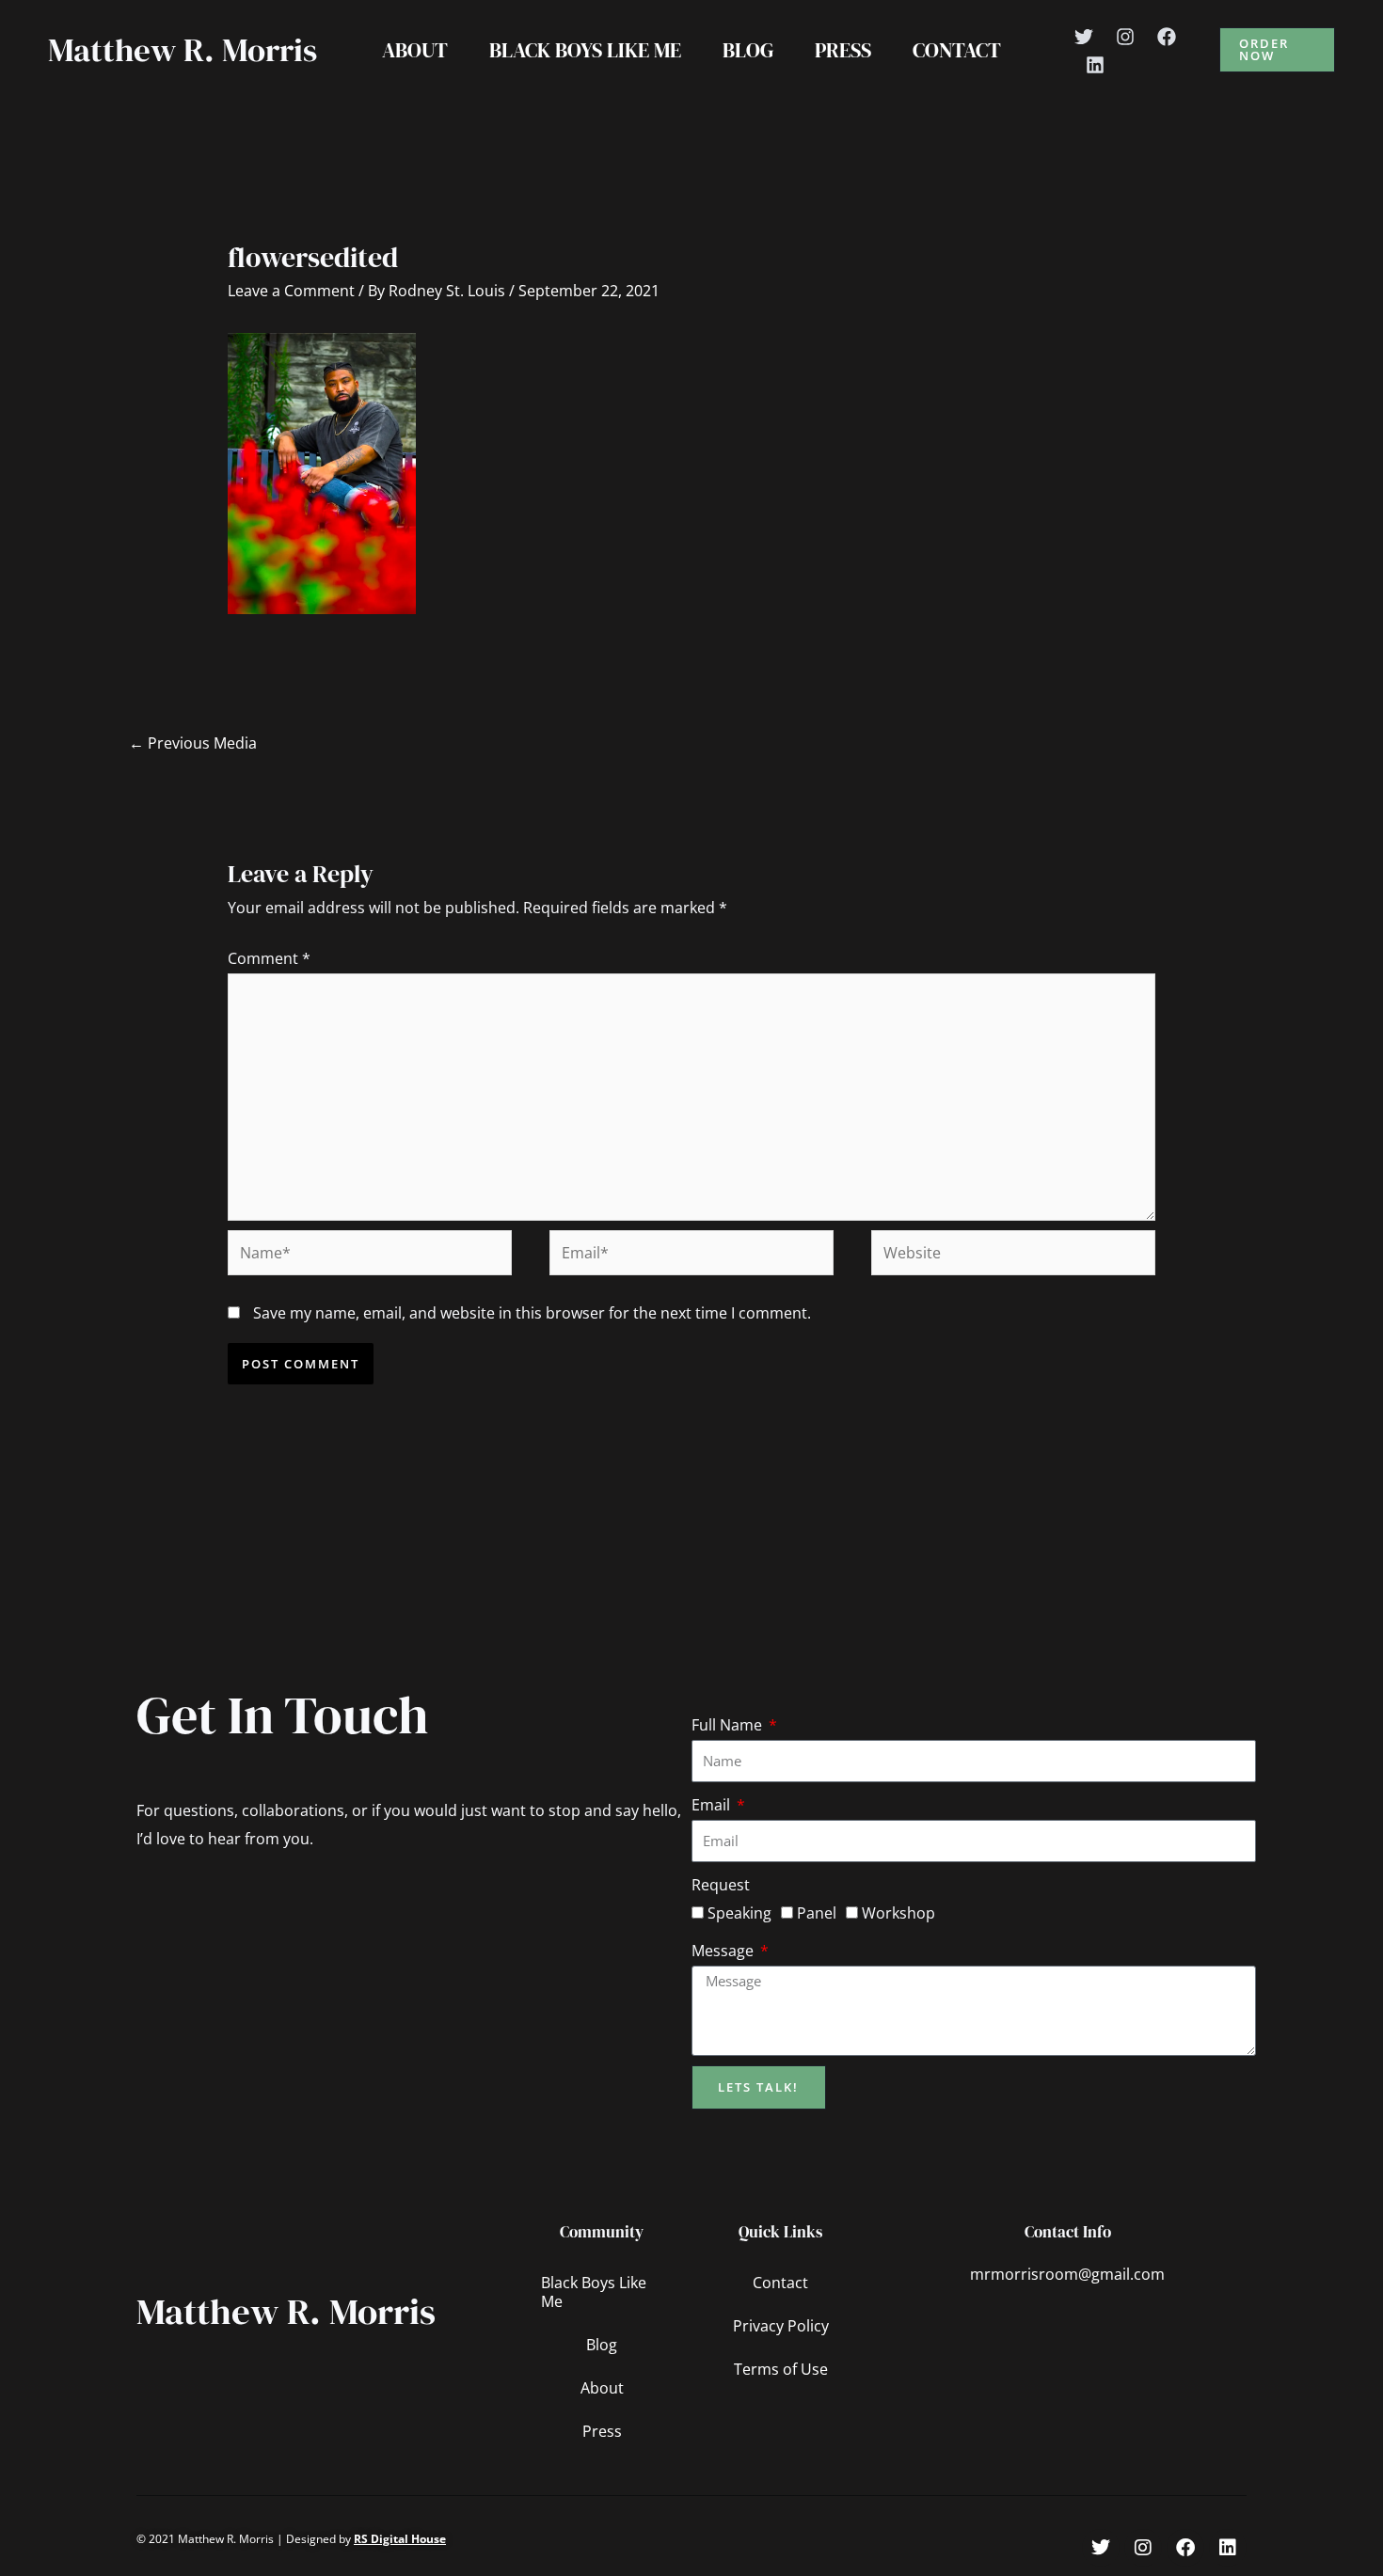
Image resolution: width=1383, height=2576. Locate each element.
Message (724, 1951)
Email (713, 1805)
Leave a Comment (291, 291)
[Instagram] (1125, 37)
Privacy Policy (781, 2326)
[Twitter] (1084, 37)
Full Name (729, 1725)
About (415, 50)
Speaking (739, 1913)
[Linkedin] (1095, 65)
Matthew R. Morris (183, 50)
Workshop (898, 1913)
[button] (1277, 50)
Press (843, 50)
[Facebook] (1167, 37)
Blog (748, 50)
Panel (817, 1913)
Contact (957, 50)
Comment (269, 958)
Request (721, 1885)
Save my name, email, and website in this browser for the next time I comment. (532, 1313)
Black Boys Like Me (585, 50)
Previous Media (193, 743)
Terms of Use (781, 2369)
